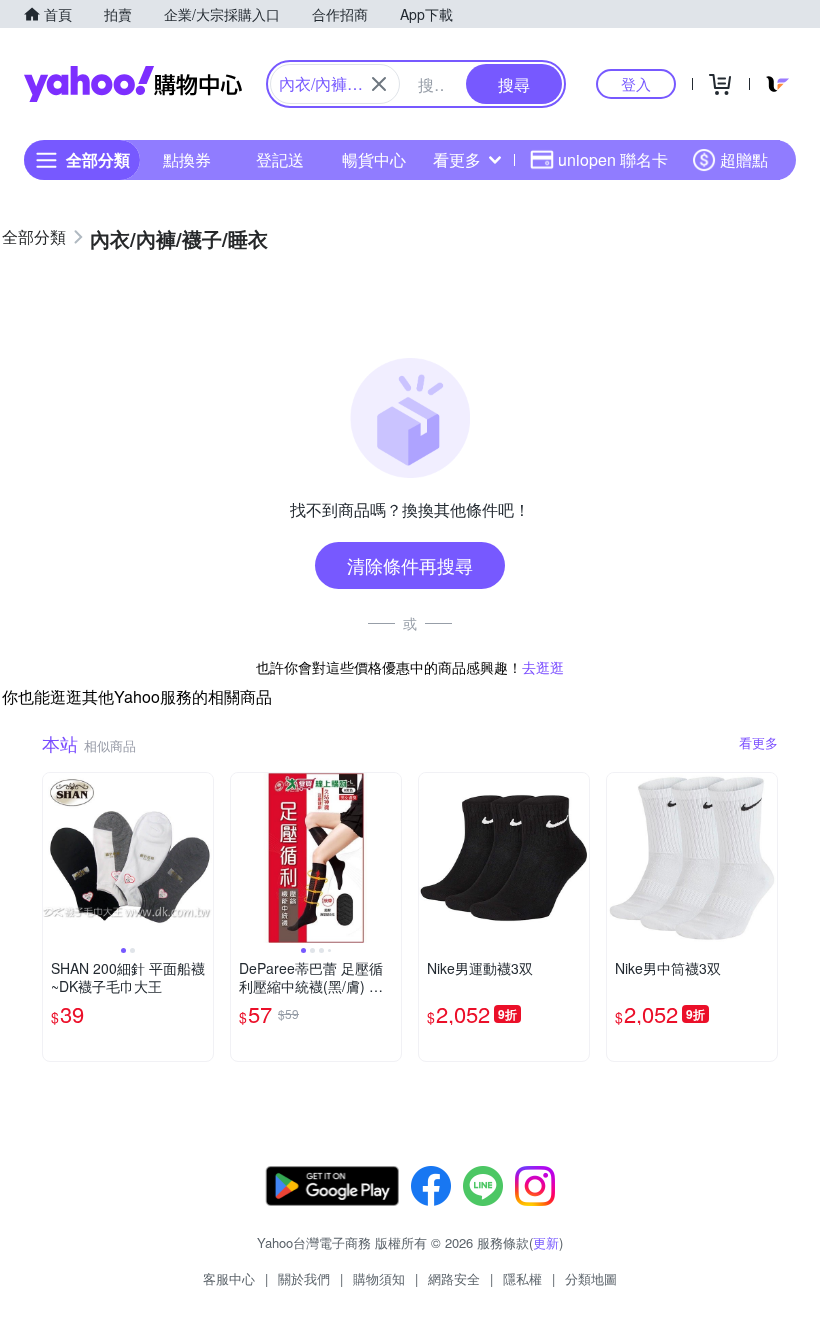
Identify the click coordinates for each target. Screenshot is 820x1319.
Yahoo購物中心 (133, 84)
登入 (636, 83)
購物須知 (379, 1278)
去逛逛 (543, 667)
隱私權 (522, 1278)
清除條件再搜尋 (410, 565)
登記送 (280, 159)
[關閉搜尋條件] (379, 84)
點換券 (187, 159)
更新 (546, 1242)
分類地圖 (591, 1278)
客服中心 (229, 1278)
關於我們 (304, 1278)
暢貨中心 (374, 159)
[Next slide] (200, 858)
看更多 (457, 159)
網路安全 (454, 1278)
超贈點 (744, 159)
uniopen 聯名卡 (613, 159)
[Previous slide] (56, 858)
